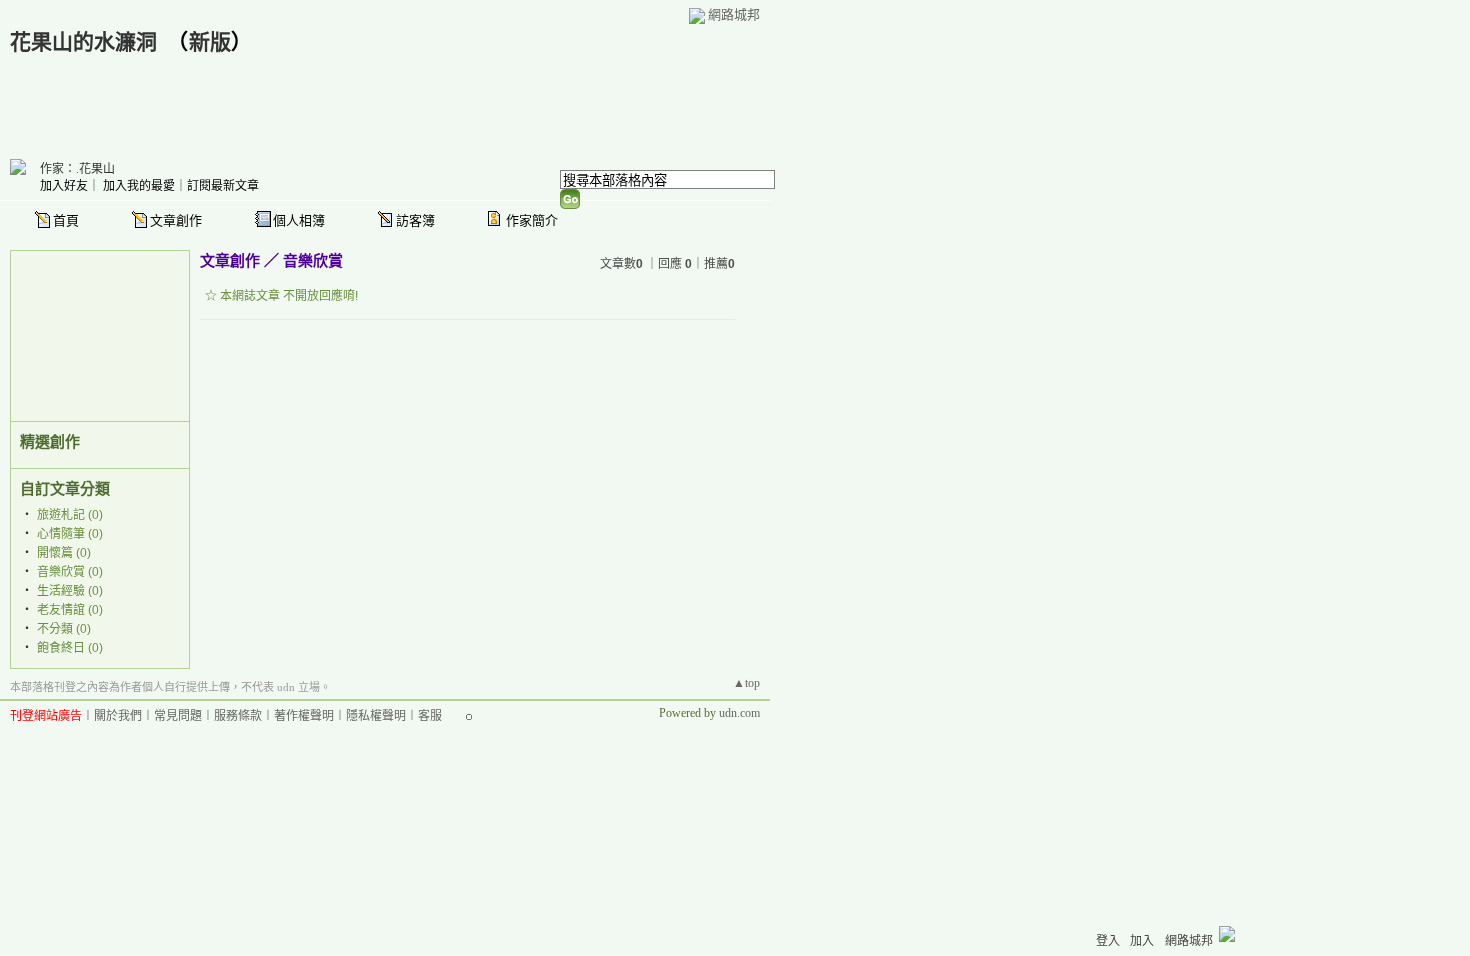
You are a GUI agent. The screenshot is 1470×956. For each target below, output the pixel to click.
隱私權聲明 (376, 716)
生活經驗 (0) (70, 591)
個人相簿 (299, 220)
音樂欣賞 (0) (70, 572)
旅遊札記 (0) (70, 515)
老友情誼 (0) (70, 610)
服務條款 (238, 716)
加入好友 (64, 186)
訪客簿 (415, 220)
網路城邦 (734, 14)
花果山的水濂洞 (83, 42)
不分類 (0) (64, 629)
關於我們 (118, 716)
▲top (746, 683)
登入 (1108, 941)
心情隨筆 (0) (70, 534)
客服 (430, 716)
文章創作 (176, 220)
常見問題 (178, 716)
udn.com (739, 713)
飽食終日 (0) (70, 648)
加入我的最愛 (139, 186)
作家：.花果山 (77, 169)
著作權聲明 (304, 716)
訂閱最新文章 (223, 186)
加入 (1142, 941)
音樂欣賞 (313, 260)
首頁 (66, 220)
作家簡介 (532, 220)
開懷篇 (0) (64, 553)
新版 (210, 42)
